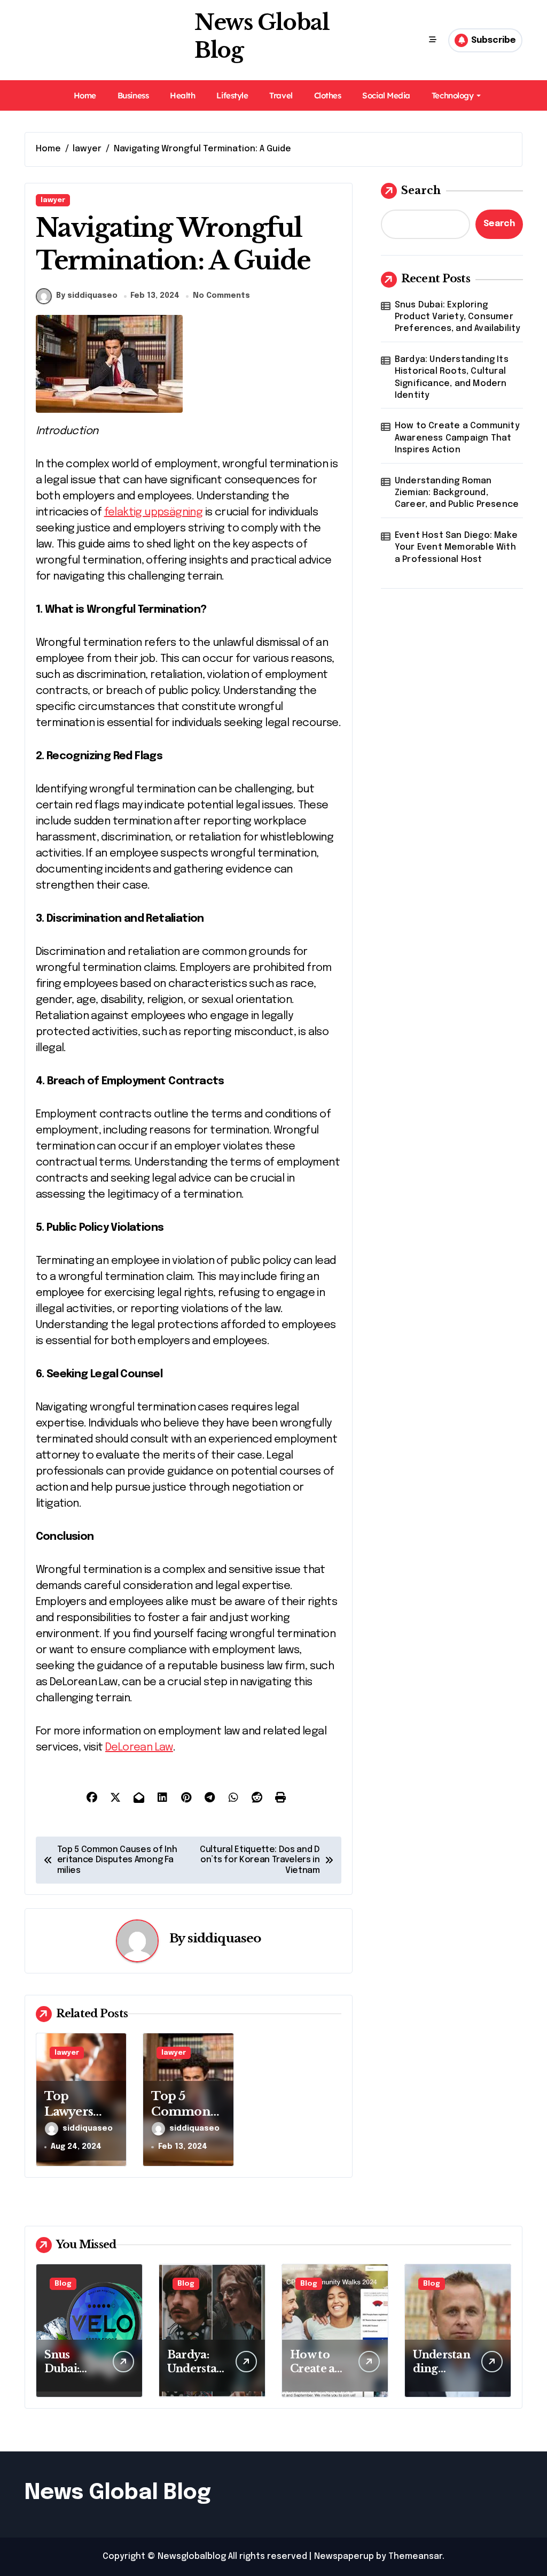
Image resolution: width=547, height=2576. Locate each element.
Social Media (386, 95)
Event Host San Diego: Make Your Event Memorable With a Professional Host (456, 547)
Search (421, 190)
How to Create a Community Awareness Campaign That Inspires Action (457, 438)
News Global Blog (118, 2493)
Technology (452, 95)
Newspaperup (344, 2556)
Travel (281, 95)
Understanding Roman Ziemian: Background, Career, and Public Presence (457, 493)
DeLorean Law (139, 1748)
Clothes (328, 95)
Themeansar (415, 2556)
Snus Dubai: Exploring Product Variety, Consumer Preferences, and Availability (458, 317)
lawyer (53, 200)
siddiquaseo (224, 1938)
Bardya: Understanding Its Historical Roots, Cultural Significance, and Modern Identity (452, 377)
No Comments (221, 296)
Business (133, 95)
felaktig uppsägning (154, 512)
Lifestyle (232, 95)
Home (85, 95)
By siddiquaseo (87, 296)
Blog (63, 2284)
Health (182, 95)
